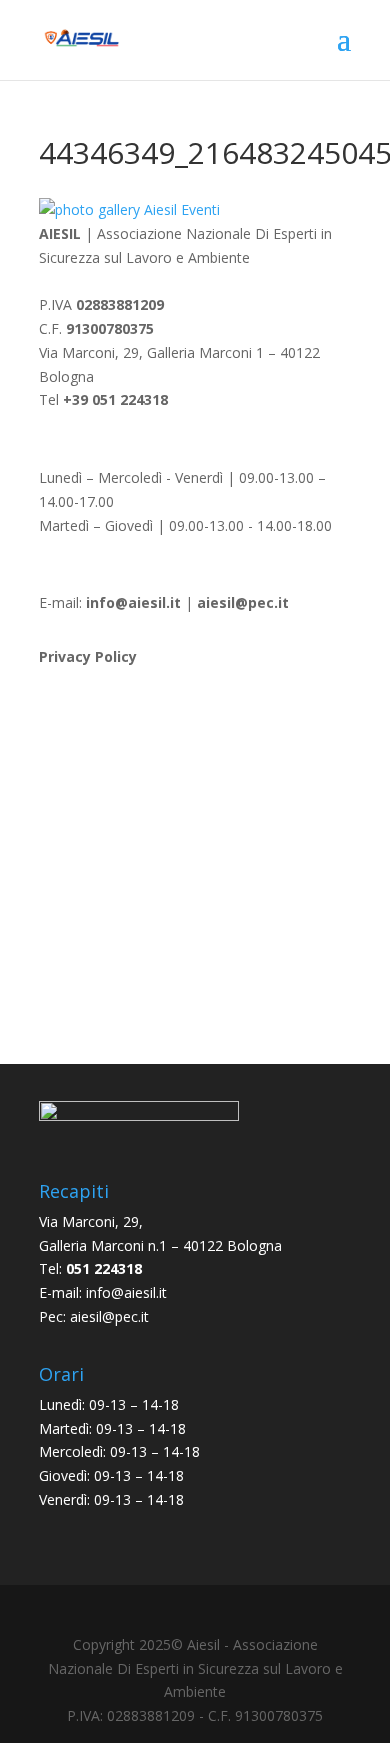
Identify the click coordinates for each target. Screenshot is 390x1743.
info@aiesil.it (133, 602)
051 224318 (104, 1268)
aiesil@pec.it (109, 1316)
